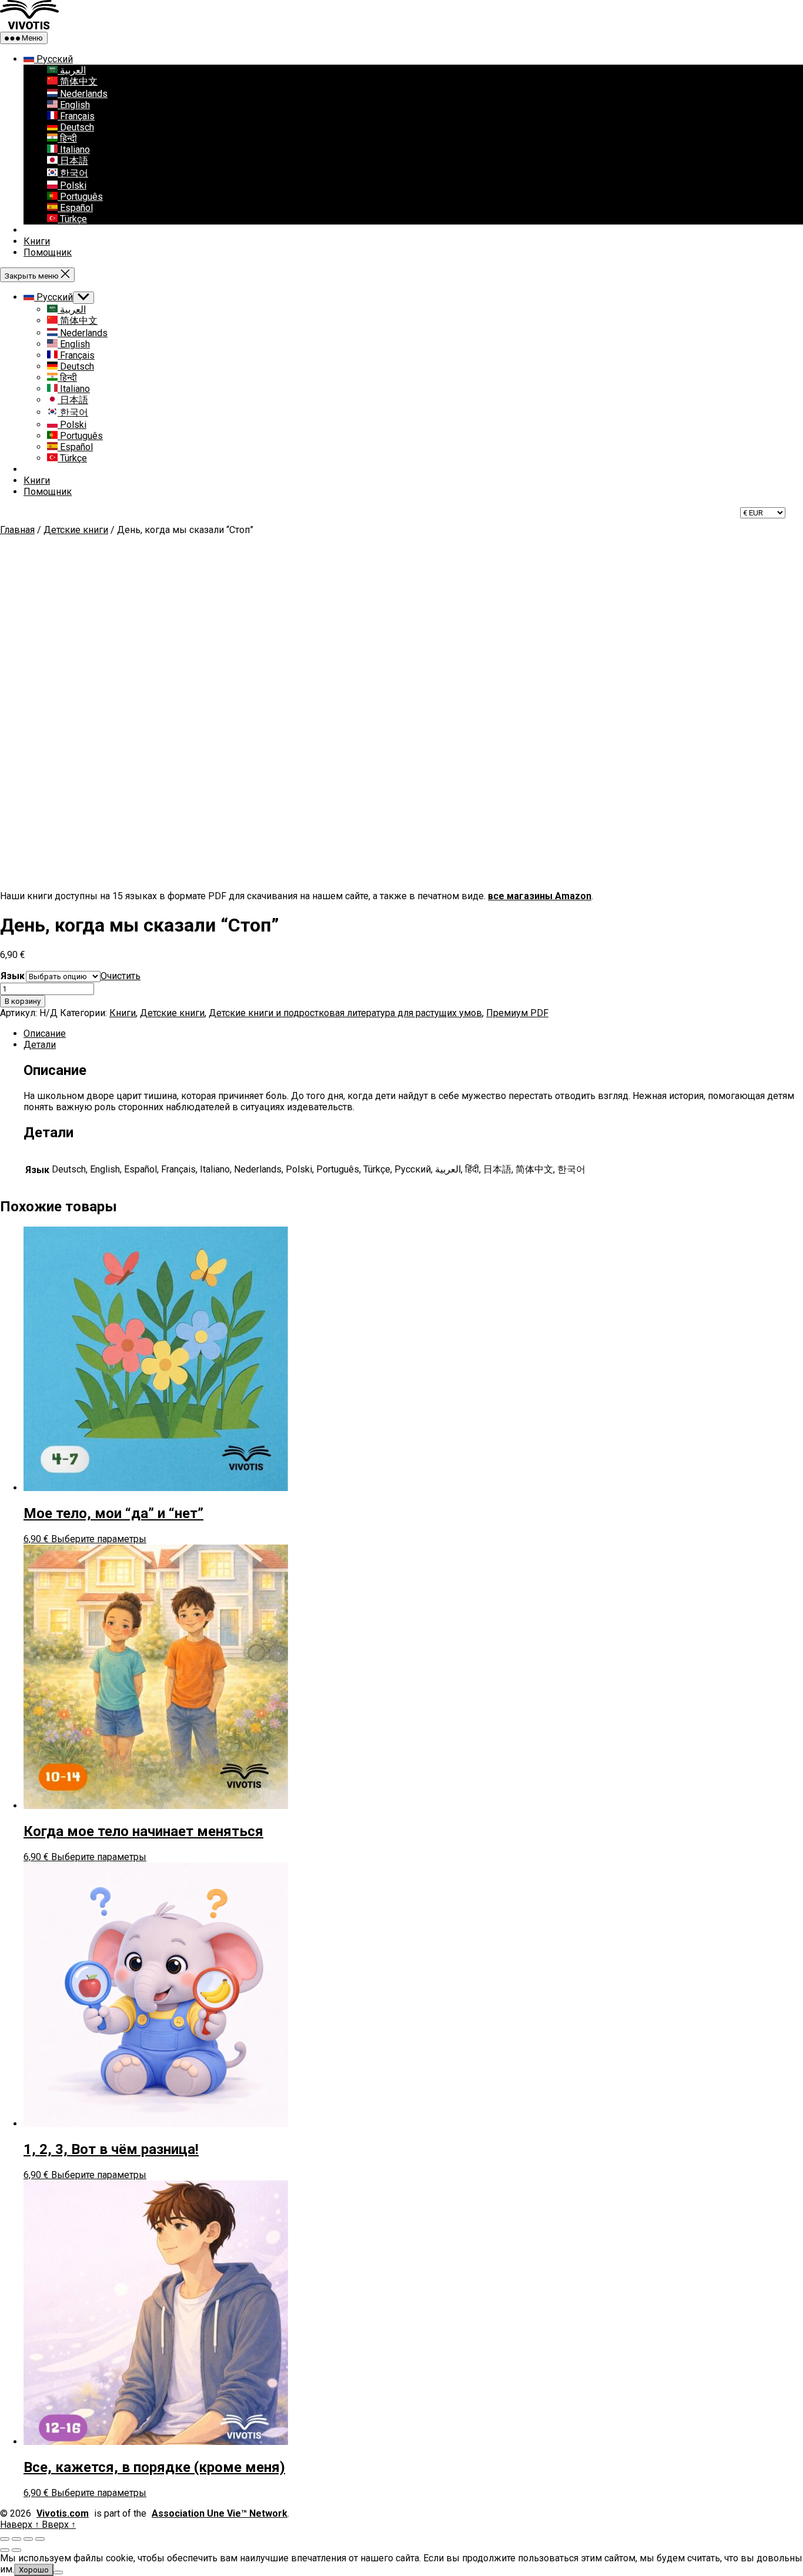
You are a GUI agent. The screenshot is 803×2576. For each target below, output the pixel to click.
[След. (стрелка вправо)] (16, 2550)
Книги (37, 241)
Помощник (48, 252)
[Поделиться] (28, 2539)
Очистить (121, 976)
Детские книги (76, 530)
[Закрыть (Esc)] (40, 2539)
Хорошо (34, 2570)
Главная (17, 530)
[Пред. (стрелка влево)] (5, 2550)
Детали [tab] (40, 1045)
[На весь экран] (16, 2539)
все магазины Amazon (540, 896)
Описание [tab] (45, 1034)
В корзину (23, 1001)
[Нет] (58, 2572)
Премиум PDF (517, 1013)
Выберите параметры (99, 1539)
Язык (13, 976)
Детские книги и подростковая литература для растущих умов (345, 1013)
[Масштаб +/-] (5, 2539)
